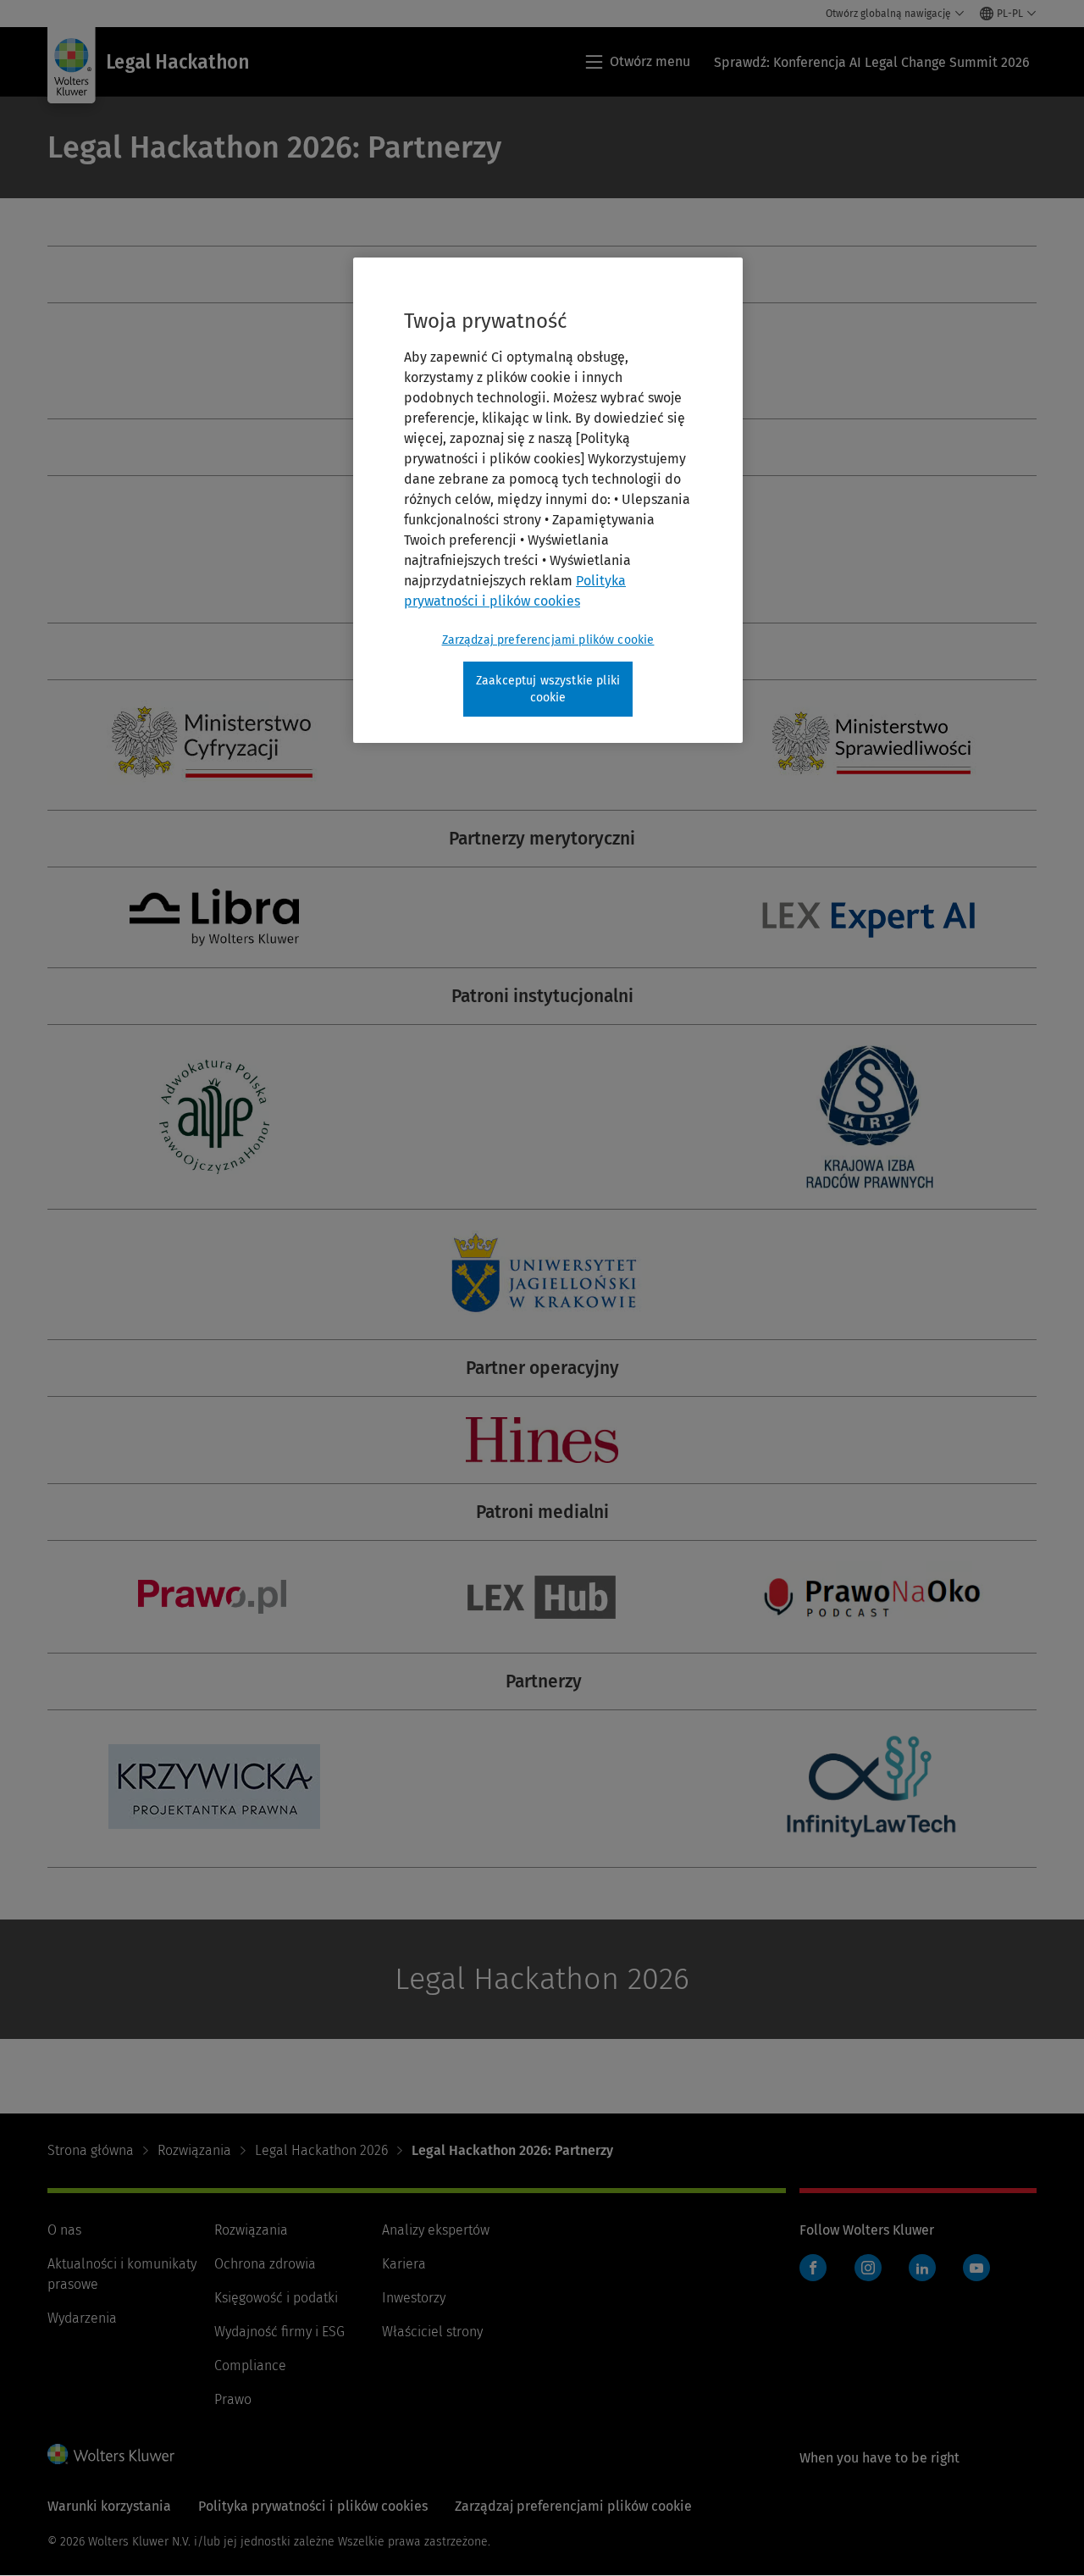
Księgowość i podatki (276, 2298)
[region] (548, 500)
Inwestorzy (414, 2298)
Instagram (868, 2268)
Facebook (813, 2268)
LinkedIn (922, 2268)
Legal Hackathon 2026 (321, 2150)
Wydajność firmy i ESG (279, 2332)
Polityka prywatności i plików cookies (313, 2506)
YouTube (976, 2268)
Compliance (250, 2365)
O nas (64, 2230)
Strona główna (91, 2150)
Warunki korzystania (109, 2506)
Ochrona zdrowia (265, 2264)
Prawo (233, 2399)
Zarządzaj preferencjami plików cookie (548, 640)
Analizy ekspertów (436, 2230)
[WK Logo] (111, 2454)
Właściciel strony (432, 2332)
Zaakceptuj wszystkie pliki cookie (548, 689)
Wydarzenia (82, 2318)
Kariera (404, 2264)
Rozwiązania (194, 2150)
